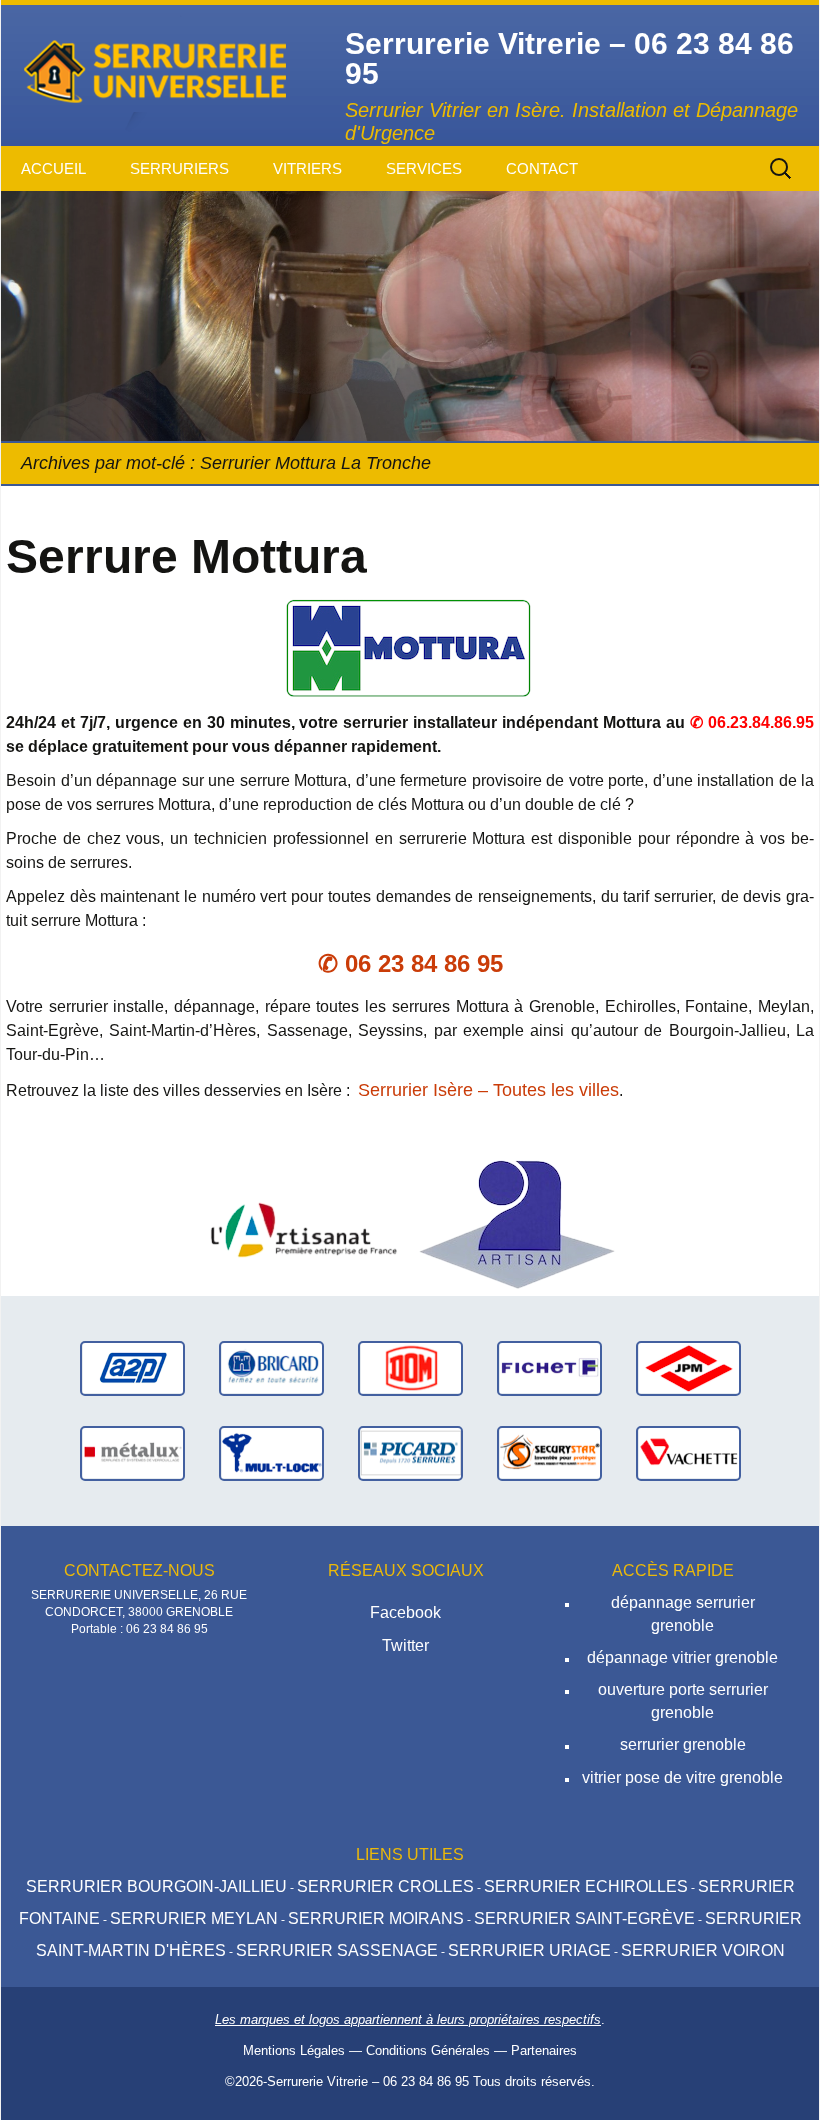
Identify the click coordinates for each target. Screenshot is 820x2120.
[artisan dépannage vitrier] (303, 1223)
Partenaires (544, 2050)
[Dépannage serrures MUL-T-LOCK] (271, 1452)
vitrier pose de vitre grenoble (682, 1777)
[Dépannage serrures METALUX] (132, 1452)
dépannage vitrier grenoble (682, 1657)
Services (424, 168)
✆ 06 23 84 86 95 (410, 963)
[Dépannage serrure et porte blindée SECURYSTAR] (549, 1452)
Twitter (405, 1645)
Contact (542, 168)
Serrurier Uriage (529, 1950)
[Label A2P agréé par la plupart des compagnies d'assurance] (132, 1367)
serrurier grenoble (683, 1744)
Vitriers (307, 168)
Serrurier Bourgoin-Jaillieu (156, 1886)
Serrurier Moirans (376, 1918)
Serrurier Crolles (385, 1886)
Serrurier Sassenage (337, 1950)
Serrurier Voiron (703, 1950)
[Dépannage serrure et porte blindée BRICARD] (271, 1367)
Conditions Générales (428, 2050)
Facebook (405, 1612)
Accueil (53, 168)
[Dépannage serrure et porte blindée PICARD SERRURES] (410, 1452)
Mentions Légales (294, 2050)
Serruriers (179, 168)
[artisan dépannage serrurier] (517, 1223)
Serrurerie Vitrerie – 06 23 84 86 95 (368, 2081)
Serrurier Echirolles (586, 1886)
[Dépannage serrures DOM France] (410, 1367)
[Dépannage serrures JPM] (688, 1367)
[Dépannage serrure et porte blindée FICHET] (549, 1367)
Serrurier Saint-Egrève (584, 1918)
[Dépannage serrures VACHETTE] (688, 1452)
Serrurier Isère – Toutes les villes (488, 1090)
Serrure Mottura (186, 556)
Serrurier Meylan (194, 1918)
